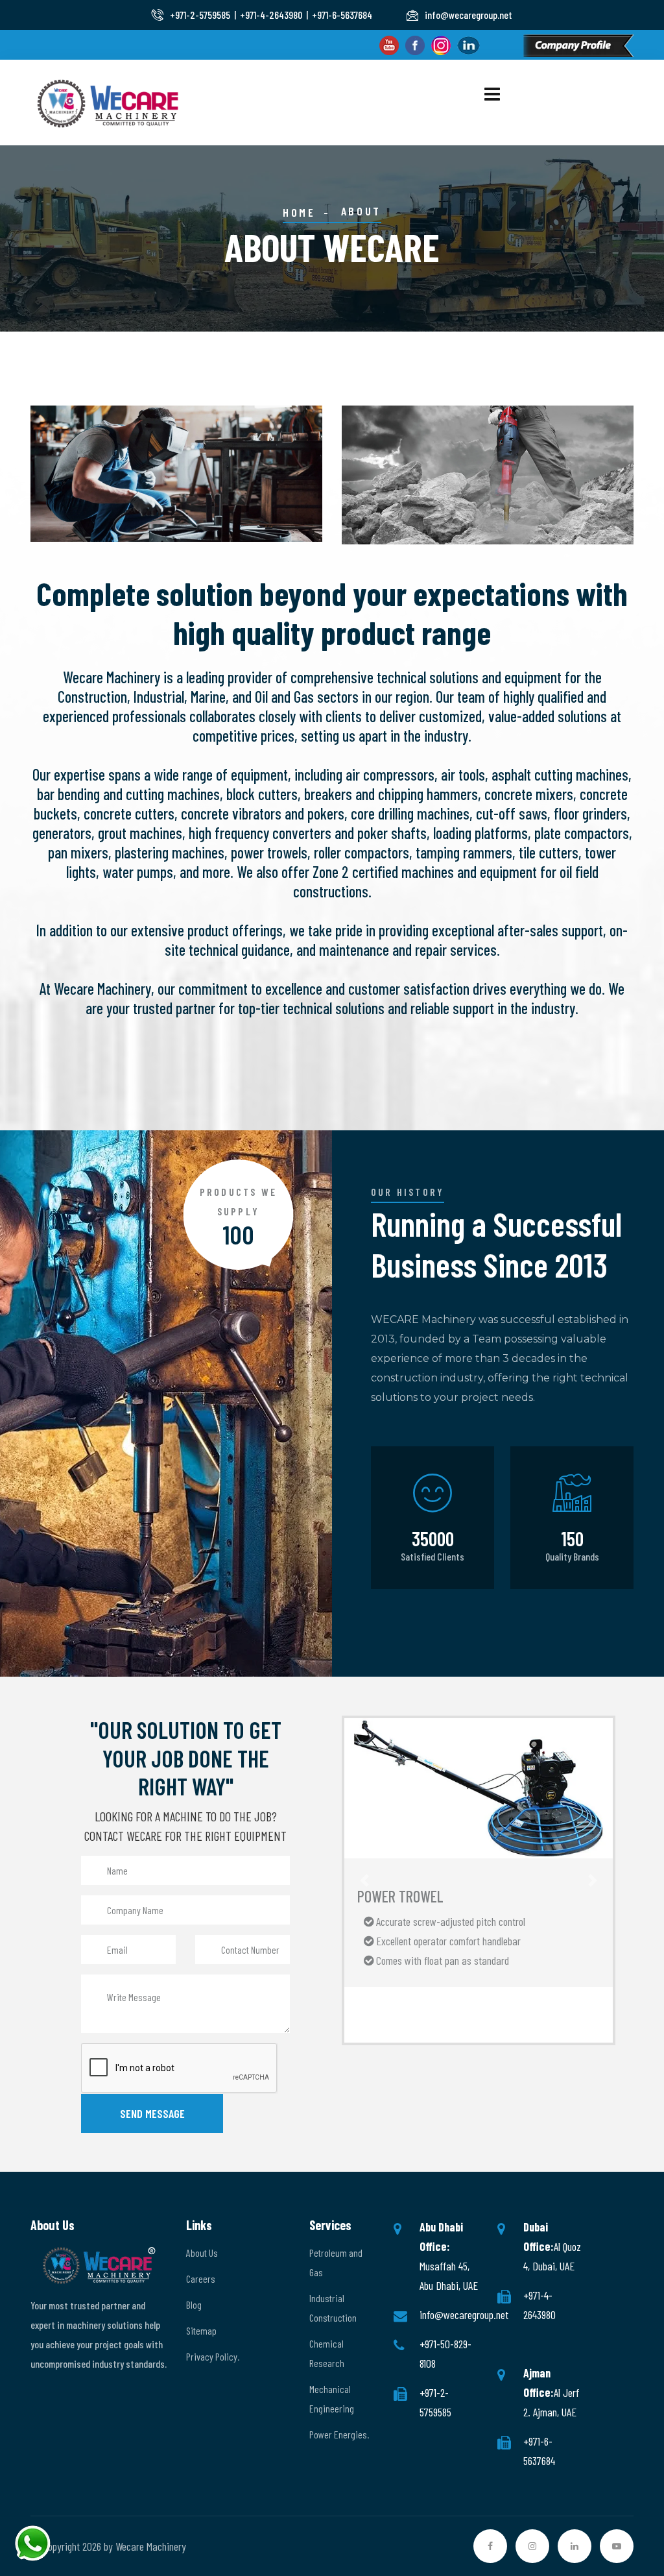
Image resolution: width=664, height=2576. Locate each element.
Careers (201, 2278)
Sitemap (201, 2330)
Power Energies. (339, 2434)
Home (299, 212)
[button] (364, 1880)
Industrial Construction (333, 2308)
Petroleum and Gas (336, 2262)
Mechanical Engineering (332, 2399)
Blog (194, 2304)
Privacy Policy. (213, 2356)
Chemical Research (327, 2353)
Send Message (152, 2113)
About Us (202, 2253)
